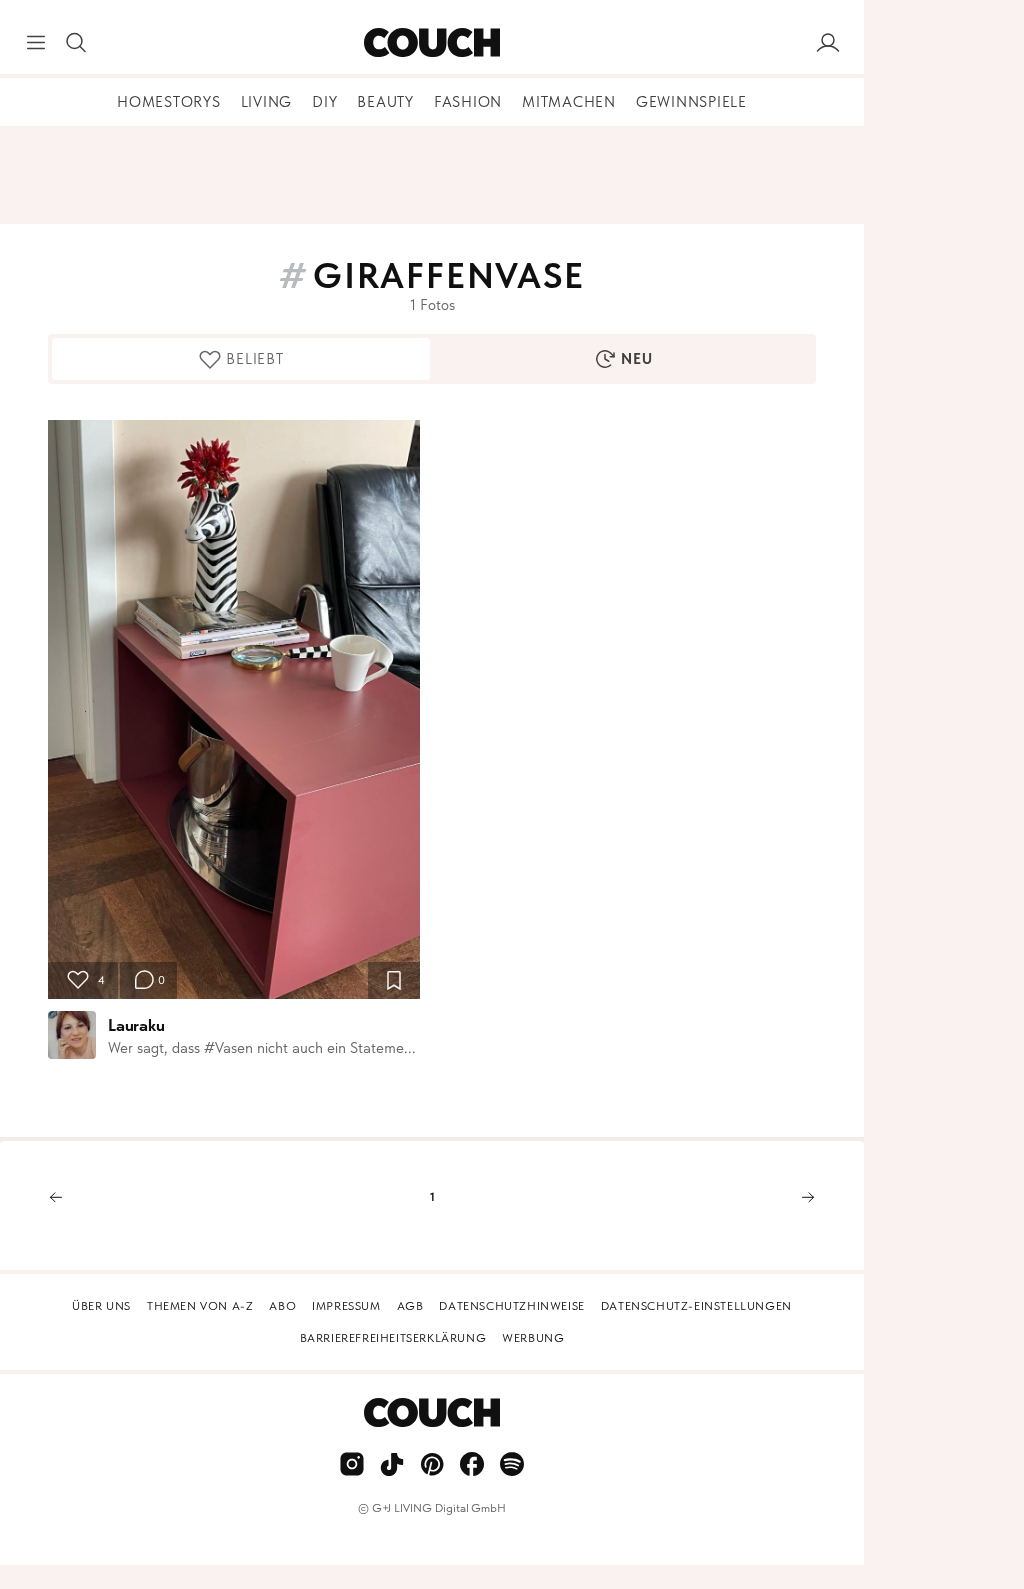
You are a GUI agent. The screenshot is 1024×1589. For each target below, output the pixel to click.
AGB (410, 1306)
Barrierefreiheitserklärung (393, 1338)
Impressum (346, 1306)
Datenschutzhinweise (511, 1306)
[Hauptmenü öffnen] (36, 43)
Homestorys (169, 102)
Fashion (468, 102)
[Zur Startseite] (431, 43)
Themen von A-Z (200, 1306)
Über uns (101, 1306)
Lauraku (136, 1025)
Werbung (533, 1338)
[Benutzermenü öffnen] (828, 43)
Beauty (385, 102)
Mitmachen (569, 102)
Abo (282, 1306)
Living (267, 102)
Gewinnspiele (691, 102)
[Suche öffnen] (76, 43)
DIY (324, 102)
